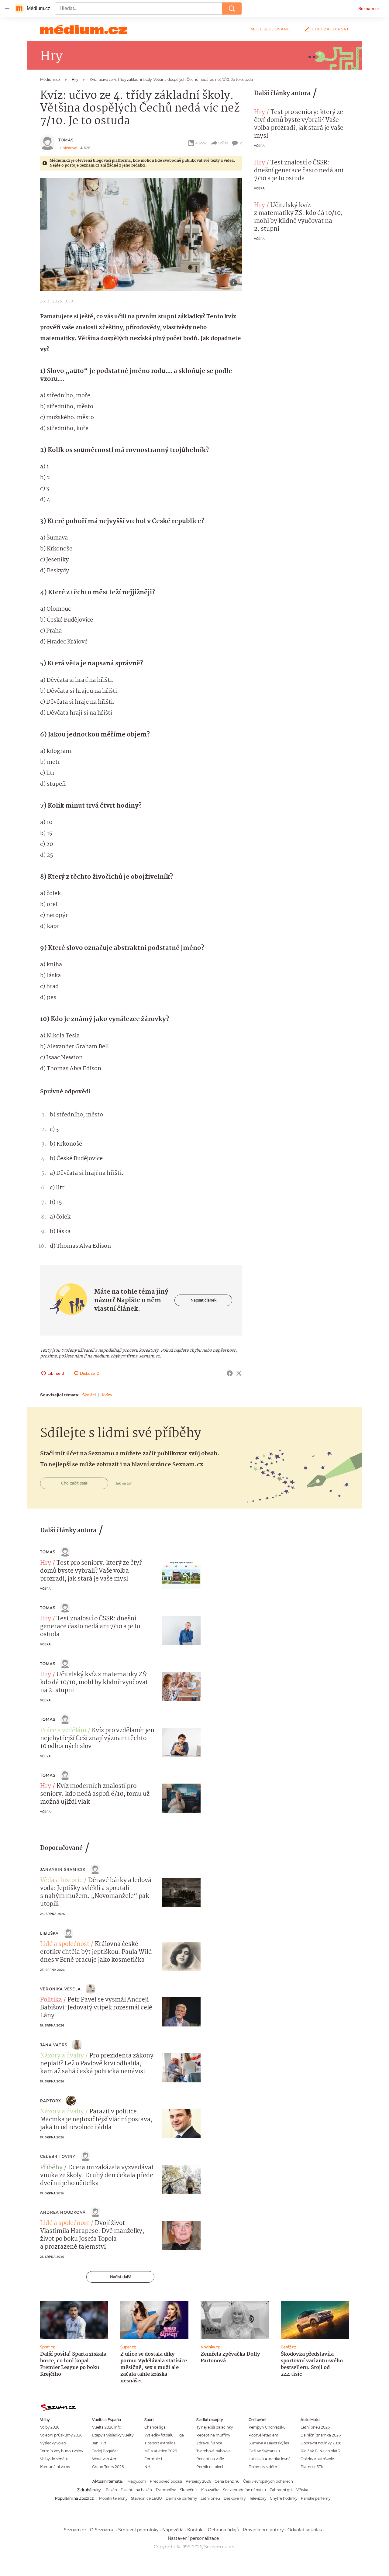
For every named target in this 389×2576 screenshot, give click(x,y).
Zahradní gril (281, 2490)
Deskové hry (235, 2498)
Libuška (49, 1933)
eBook (201, 143)
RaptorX (51, 2101)
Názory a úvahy (62, 2056)
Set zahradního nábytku (244, 2490)
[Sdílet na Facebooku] (230, 1373)
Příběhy (51, 2168)
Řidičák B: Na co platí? (321, 2451)
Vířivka (302, 2490)
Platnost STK (312, 2467)
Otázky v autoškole (317, 2459)
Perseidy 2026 (198, 2481)
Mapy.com (137, 2481)
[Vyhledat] (232, 9)
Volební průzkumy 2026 (61, 2435)
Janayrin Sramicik (63, 1869)
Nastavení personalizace (193, 2538)
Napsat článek (203, 1300)
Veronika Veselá (60, 1989)
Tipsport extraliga (160, 2443)
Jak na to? (124, 1483)
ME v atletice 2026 (161, 2451)
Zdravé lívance (209, 2443)
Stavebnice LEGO (146, 2498)
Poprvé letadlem (263, 2435)
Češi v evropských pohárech (268, 2481)
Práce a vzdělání (63, 1731)
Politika (51, 2000)
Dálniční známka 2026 (321, 2435)
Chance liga (155, 2427)
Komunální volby (55, 2467)
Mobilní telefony (113, 2498)
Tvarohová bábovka (213, 2451)
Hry (260, 112)
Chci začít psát (330, 29)
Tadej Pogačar (105, 2451)
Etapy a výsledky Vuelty (113, 2435)
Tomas (66, 140)
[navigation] (7, 9)
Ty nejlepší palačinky (215, 2427)
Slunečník (189, 2490)
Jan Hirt (99, 2443)
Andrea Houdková (63, 2212)
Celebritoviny (58, 2156)
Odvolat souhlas (305, 2530)
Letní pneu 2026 (315, 2427)
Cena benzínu (227, 2481)
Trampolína (166, 2490)
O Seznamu (102, 2530)
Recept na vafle (210, 2459)
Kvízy (107, 1395)
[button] (141, 234)
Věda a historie (61, 1881)
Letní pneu (210, 2498)
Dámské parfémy (181, 2498)
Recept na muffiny (213, 2435)
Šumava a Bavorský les (269, 2443)
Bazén (111, 2490)
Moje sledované (270, 29)
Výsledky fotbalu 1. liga (164, 2435)
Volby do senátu (54, 2459)
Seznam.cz (369, 9)
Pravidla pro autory (263, 2530)
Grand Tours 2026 (108, 2467)
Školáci (89, 1395)
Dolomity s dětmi (264, 2467)
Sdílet (223, 143)
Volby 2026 (50, 2427)
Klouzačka (210, 2490)
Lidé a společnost (65, 1944)
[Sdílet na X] (239, 1373)
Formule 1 (153, 2459)
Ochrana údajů (224, 2530)
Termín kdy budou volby (62, 2451)
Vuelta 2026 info (107, 2427)
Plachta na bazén (136, 2490)
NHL (148, 2467)
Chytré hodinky (284, 2498)
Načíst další (120, 2277)
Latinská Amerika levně (270, 2459)
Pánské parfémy (316, 2498)
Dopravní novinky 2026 (321, 2443)
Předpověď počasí (166, 2481)
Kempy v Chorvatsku (267, 2427)
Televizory (258, 2498)
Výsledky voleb (53, 2443)
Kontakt (196, 2530)
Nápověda (173, 2530)
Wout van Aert (105, 2459)
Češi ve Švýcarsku (264, 2451)
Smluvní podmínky (138, 2530)
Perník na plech (210, 2467)
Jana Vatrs (54, 2045)
